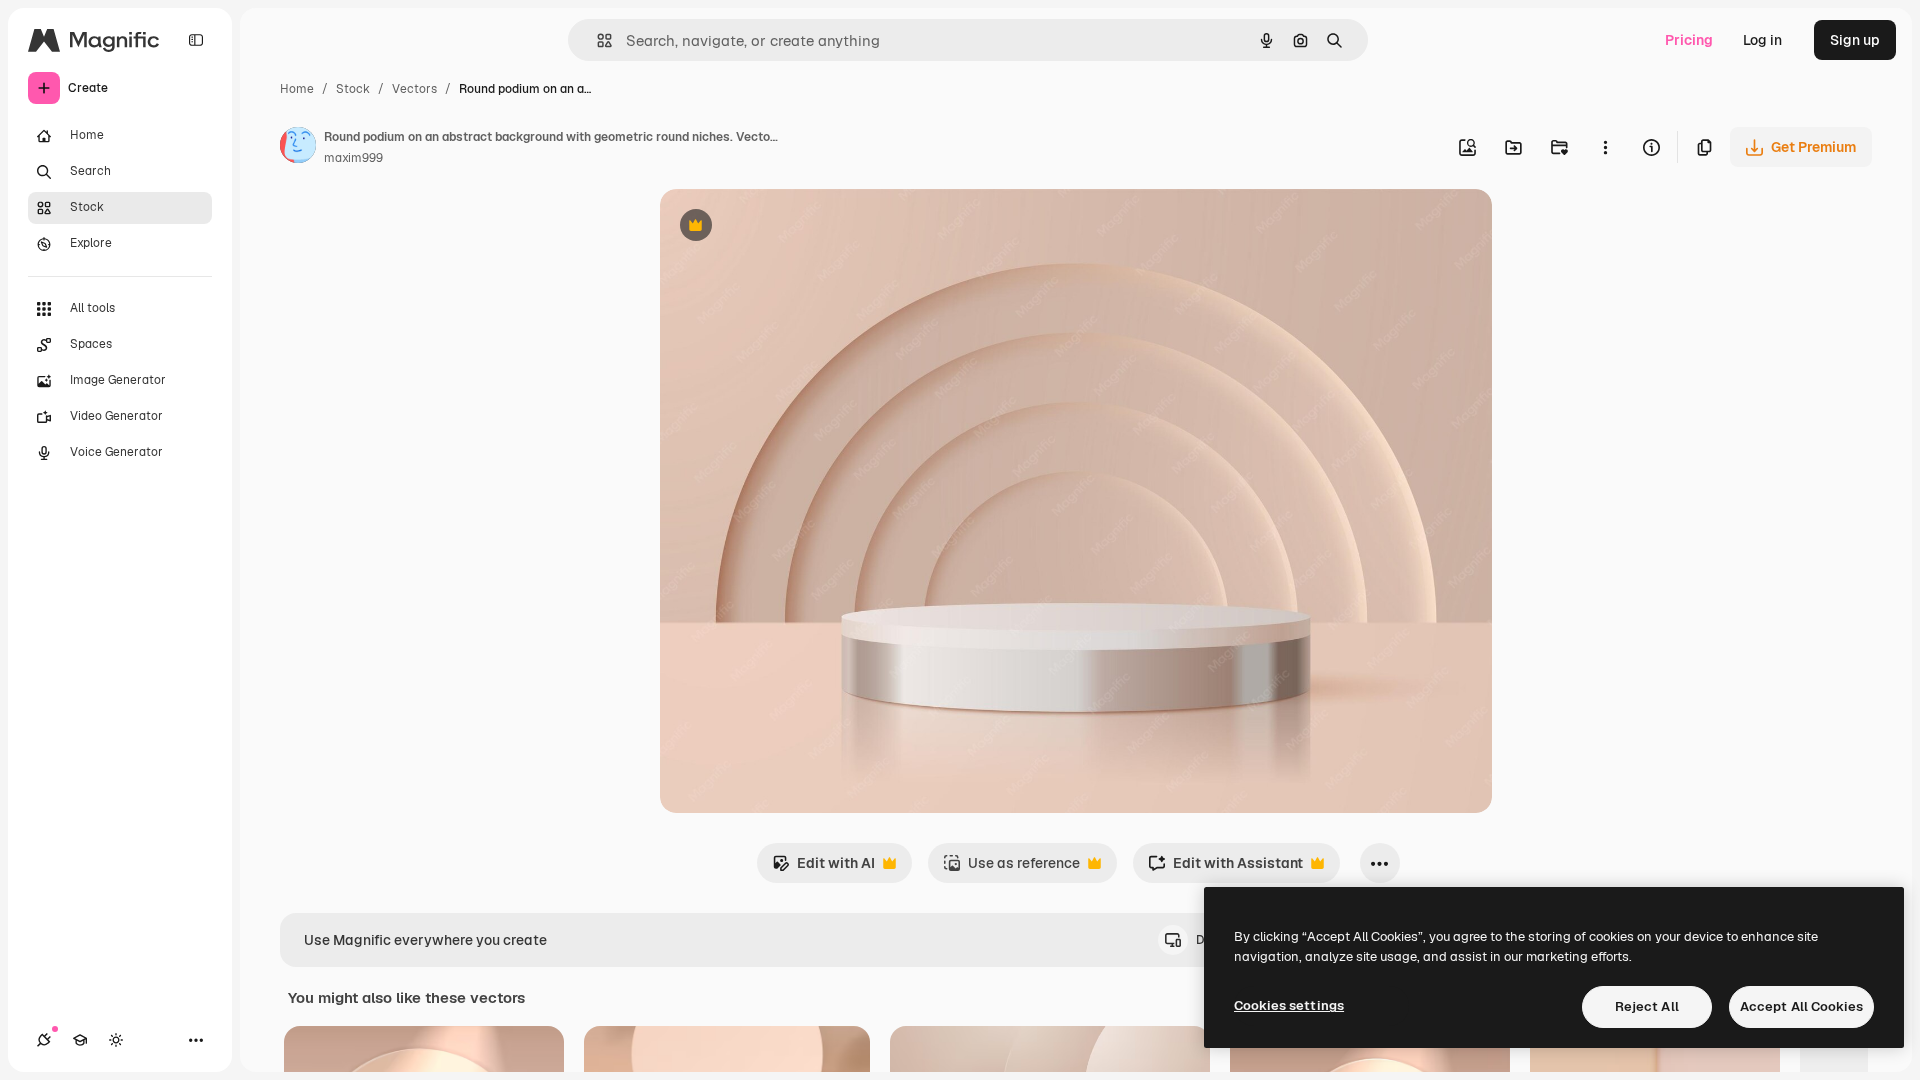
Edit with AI (823, 868)
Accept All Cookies (1801, 1006)
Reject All (1647, 1006)
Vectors (414, 89)
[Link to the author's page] (298, 148)
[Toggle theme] (116, 1040)
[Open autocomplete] (596, 40)
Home (297, 89)
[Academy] (80, 1040)
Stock (353, 89)
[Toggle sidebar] (196, 40)
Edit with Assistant (1225, 868)
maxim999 (353, 158)
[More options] (1605, 147)
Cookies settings (1289, 1005)
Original (788, 227)
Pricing (1689, 40)
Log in (1762, 40)
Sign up (1855, 40)
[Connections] (44, 1040)
